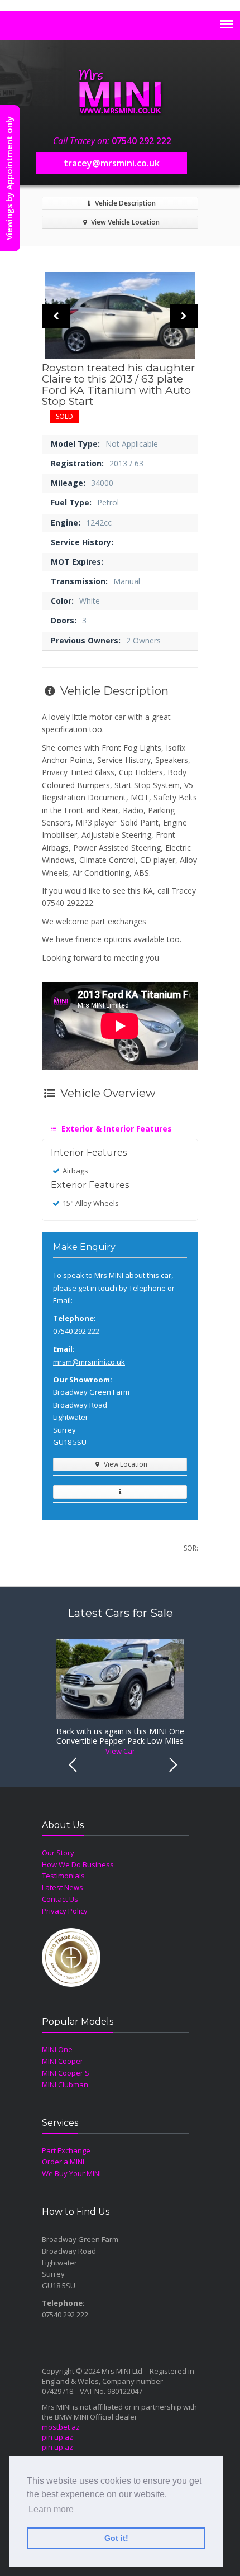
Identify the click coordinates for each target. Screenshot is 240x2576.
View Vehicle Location (124, 222)
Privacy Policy (65, 1911)
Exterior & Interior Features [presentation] (116, 1129)
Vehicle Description (124, 203)
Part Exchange (66, 2150)
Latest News (63, 1887)
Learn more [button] (51, 2509)
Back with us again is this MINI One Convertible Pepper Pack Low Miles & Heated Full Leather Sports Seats (120, 1737)
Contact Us (60, 1899)
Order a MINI (63, 2162)
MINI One (57, 2049)
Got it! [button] (116, 2538)
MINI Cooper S (66, 2073)
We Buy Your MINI (71, 2173)
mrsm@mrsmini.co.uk (89, 1362)
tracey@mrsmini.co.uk (112, 163)
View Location (125, 1464)
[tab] (120, 1126)
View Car (120, 1751)
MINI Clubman (65, 2084)
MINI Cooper (63, 2061)
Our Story (58, 1853)
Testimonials (63, 1876)
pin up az (57, 2437)
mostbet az (61, 2427)
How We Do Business (78, 1864)
